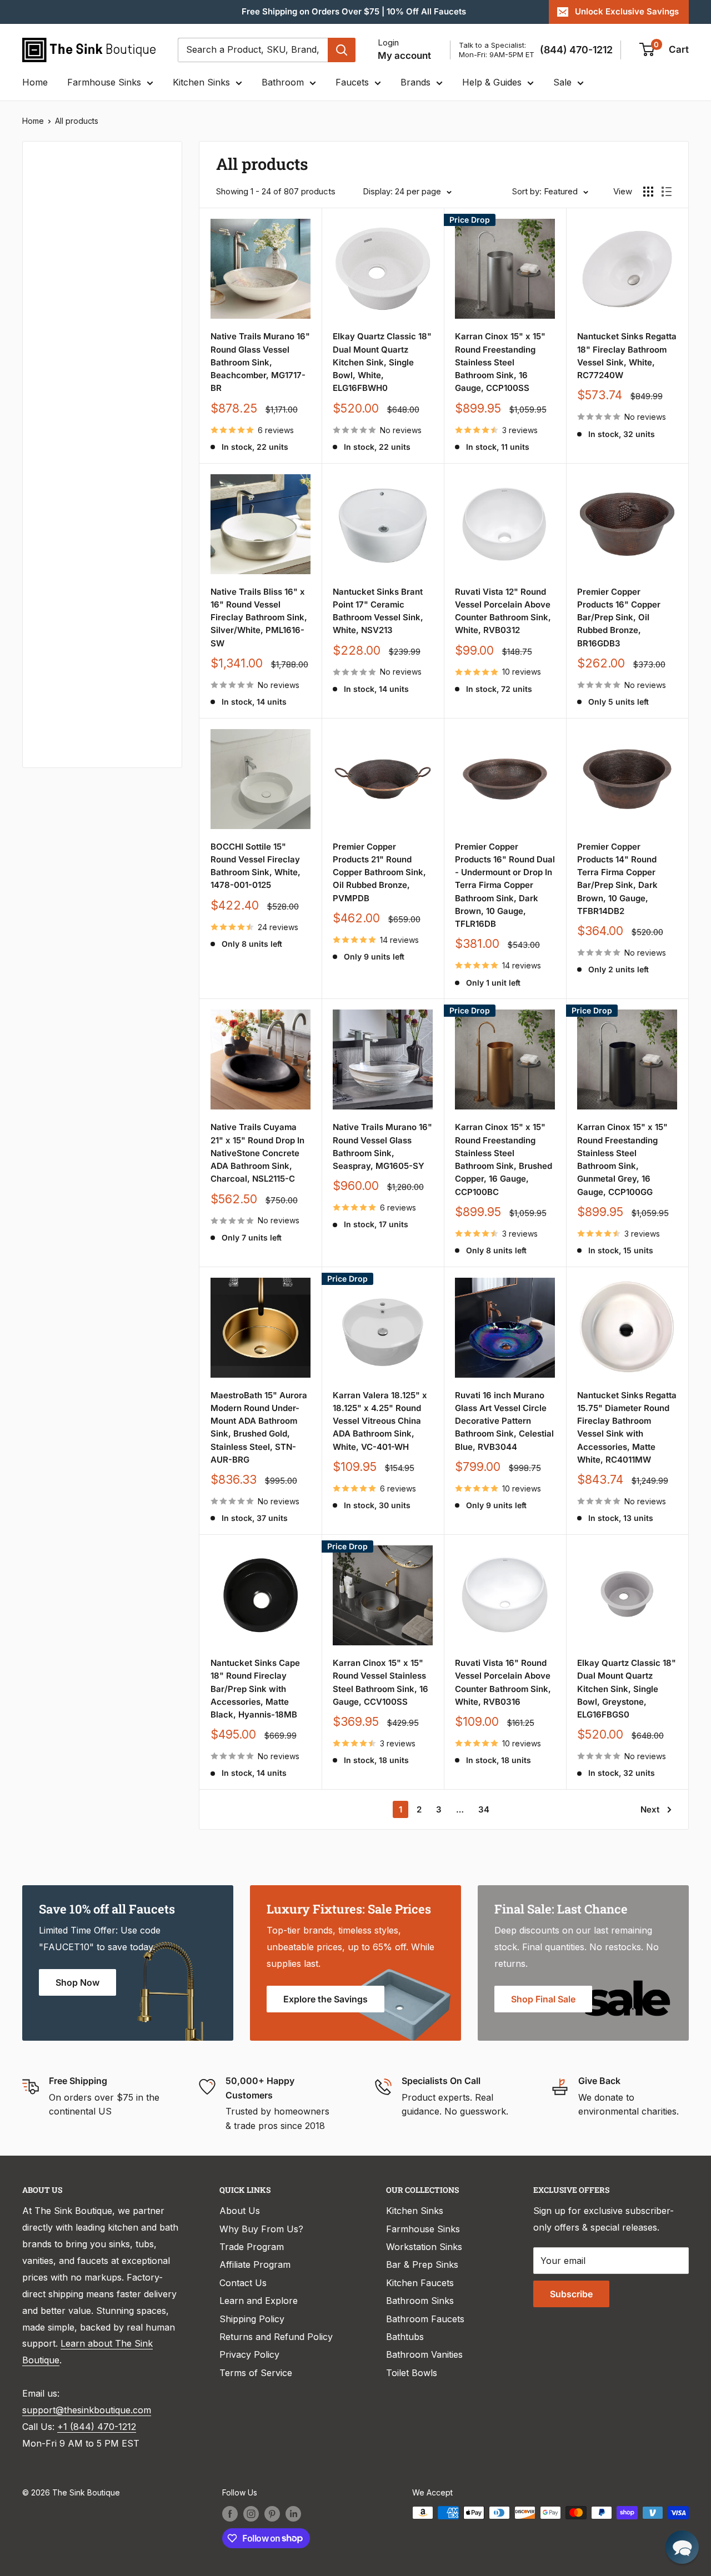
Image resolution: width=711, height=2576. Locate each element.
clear (151, 501)
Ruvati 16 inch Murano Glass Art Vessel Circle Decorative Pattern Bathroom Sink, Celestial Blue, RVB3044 (504, 1421)
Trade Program (252, 2247)
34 (484, 1809)
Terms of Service (256, 2373)
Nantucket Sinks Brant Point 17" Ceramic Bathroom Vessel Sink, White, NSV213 (378, 611)
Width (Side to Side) (79, 355)
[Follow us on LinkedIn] (293, 2514)
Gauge (51, 653)
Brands (415, 82)
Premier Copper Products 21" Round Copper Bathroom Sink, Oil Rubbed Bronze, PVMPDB (379, 872)
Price (48, 244)
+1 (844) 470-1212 (97, 2427)
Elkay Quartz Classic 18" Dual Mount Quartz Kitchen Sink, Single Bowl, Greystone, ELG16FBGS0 (627, 1689)
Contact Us (243, 2283)
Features (56, 467)
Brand (50, 430)
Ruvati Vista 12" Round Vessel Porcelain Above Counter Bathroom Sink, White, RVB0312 (503, 611)
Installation (61, 541)
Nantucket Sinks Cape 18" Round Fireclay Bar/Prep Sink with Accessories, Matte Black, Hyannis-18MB (255, 1689)
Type (48, 193)
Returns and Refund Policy (276, 2337)
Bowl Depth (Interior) (82, 393)
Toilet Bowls (412, 2373)
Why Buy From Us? (261, 2229)
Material (54, 319)
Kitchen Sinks (201, 82)
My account (404, 56)
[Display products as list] (667, 192)
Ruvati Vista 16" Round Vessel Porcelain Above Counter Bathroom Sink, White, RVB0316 (503, 1682)
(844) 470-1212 (576, 50)
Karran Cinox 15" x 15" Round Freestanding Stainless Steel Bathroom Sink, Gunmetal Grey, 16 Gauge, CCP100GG (622, 1159)
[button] (682, 2547)
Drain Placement (72, 579)
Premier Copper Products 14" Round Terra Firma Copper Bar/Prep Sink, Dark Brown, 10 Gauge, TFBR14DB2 (617, 879)
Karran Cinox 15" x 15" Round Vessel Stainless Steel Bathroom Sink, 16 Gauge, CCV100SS (380, 1682)
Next (650, 1809)
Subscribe (571, 2294)
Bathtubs (405, 2337)
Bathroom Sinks (420, 2301)
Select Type (69, 217)
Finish (50, 616)
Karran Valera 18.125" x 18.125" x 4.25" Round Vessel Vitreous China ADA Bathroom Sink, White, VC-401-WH (380, 1421)
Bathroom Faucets (425, 2319)
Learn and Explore (259, 2301)
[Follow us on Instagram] (251, 2514)
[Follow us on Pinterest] (272, 2514)
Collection (59, 690)
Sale (562, 82)
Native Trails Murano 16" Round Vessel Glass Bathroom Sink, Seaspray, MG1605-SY (382, 1146)
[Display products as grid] (648, 192)
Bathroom (283, 82)
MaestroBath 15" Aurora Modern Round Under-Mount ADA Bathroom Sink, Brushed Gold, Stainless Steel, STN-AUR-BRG (259, 1427)
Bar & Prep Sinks (422, 2264)
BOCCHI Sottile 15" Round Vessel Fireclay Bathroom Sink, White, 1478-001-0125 (256, 866)
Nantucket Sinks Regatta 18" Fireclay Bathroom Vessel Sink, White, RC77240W (627, 356)
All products (77, 121)
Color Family (64, 282)
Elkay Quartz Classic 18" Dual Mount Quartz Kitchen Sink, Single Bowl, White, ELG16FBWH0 (382, 362)
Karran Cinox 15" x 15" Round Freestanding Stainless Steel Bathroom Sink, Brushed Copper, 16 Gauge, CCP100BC (504, 1159)
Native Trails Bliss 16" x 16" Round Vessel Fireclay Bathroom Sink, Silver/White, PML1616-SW (259, 617)
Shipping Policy (252, 2319)
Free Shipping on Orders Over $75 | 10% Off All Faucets (354, 11)
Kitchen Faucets (420, 2283)
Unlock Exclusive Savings (627, 11)
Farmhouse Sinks (104, 82)
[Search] (342, 50)
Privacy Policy (249, 2354)
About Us (240, 2211)
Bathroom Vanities (424, 2354)
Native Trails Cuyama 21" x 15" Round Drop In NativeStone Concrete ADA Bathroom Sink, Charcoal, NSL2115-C (257, 1153)
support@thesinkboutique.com (87, 2410)
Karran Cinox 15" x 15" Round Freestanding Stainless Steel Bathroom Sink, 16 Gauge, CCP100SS (500, 362)
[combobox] (253, 50)
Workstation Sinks (424, 2247)
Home (35, 82)
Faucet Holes (65, 727)
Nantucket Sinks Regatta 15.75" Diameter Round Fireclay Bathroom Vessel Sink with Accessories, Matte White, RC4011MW (627, 1427)
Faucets (352, 82)
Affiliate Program (255, 2264)
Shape (51, 504)
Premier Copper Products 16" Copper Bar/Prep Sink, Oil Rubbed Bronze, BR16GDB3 (619, 617)
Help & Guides (492, 82)
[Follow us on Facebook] (230, 2514)
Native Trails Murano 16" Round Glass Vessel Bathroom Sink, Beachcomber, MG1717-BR (260, 362)
